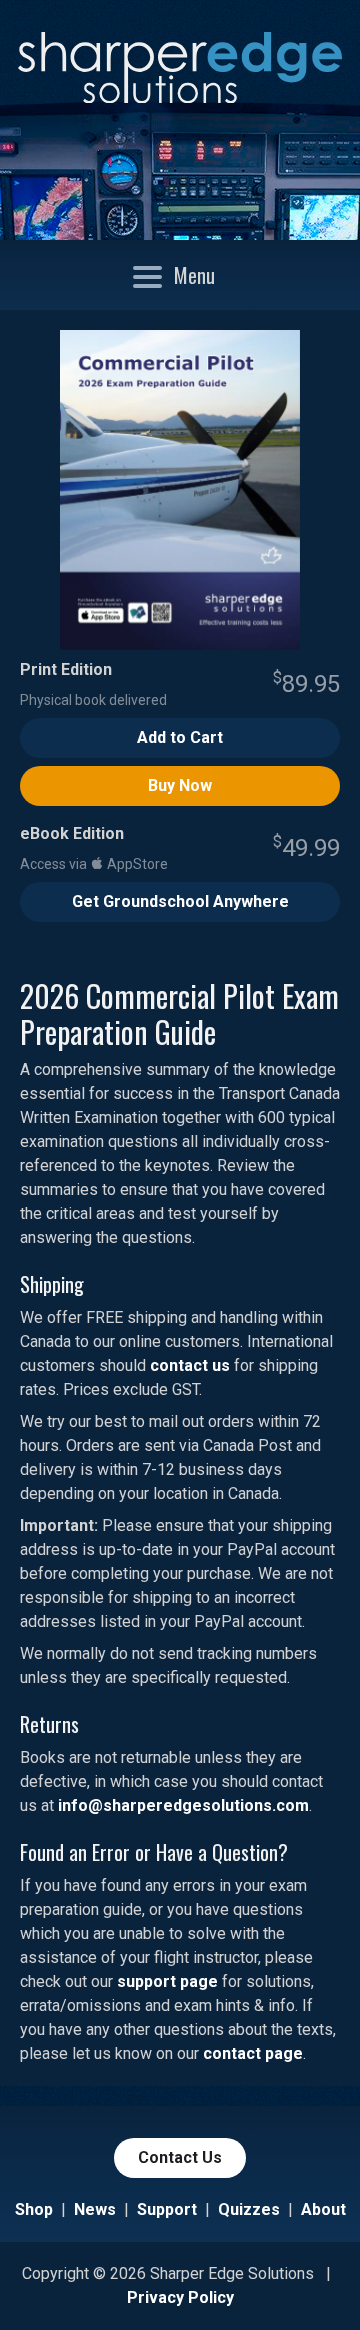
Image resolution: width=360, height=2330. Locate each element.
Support (167, 2209)
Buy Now (180, 785)
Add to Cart (180, 737)
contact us (190, 1365)
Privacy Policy (180, 2297)
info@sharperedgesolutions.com (183, 1805)
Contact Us (180, 2157)
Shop (34, 2209)
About (323, 2209)
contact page (253, 2053)
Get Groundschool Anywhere (180, 901)
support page (167, 1981)
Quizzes (249, 2209)
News (95, 2209)
